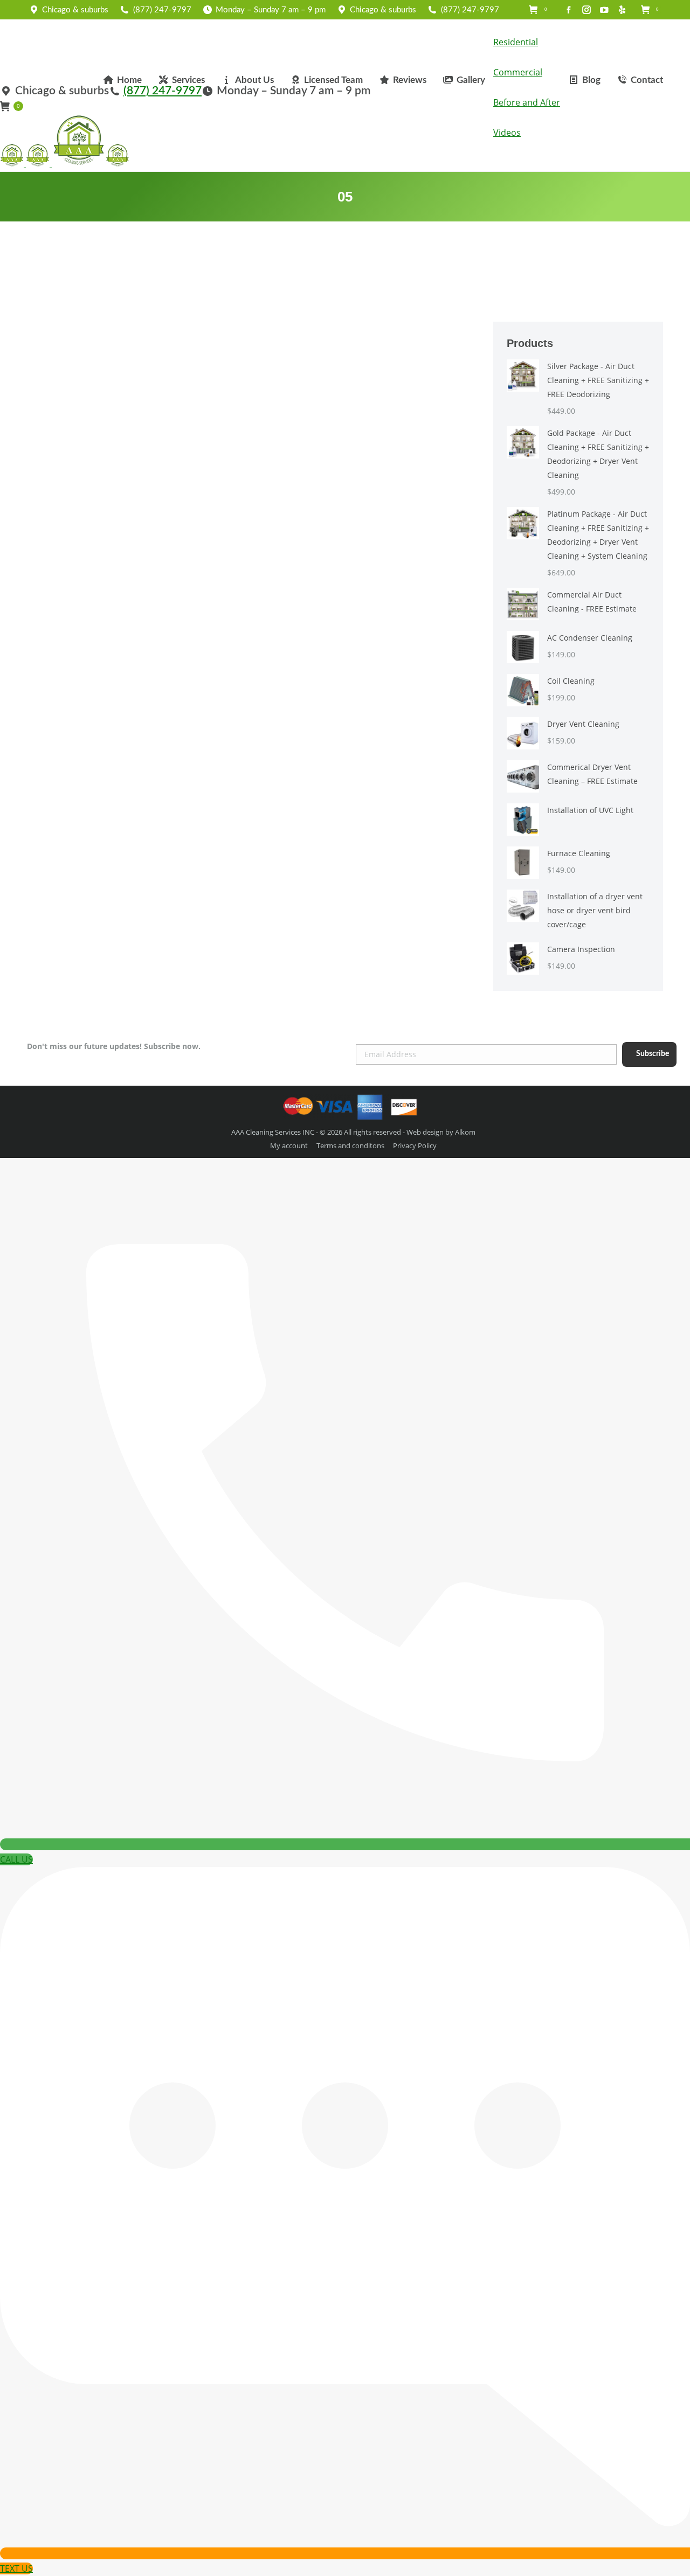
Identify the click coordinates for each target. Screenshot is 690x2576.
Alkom (465, 1132)
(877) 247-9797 (162, 10)
